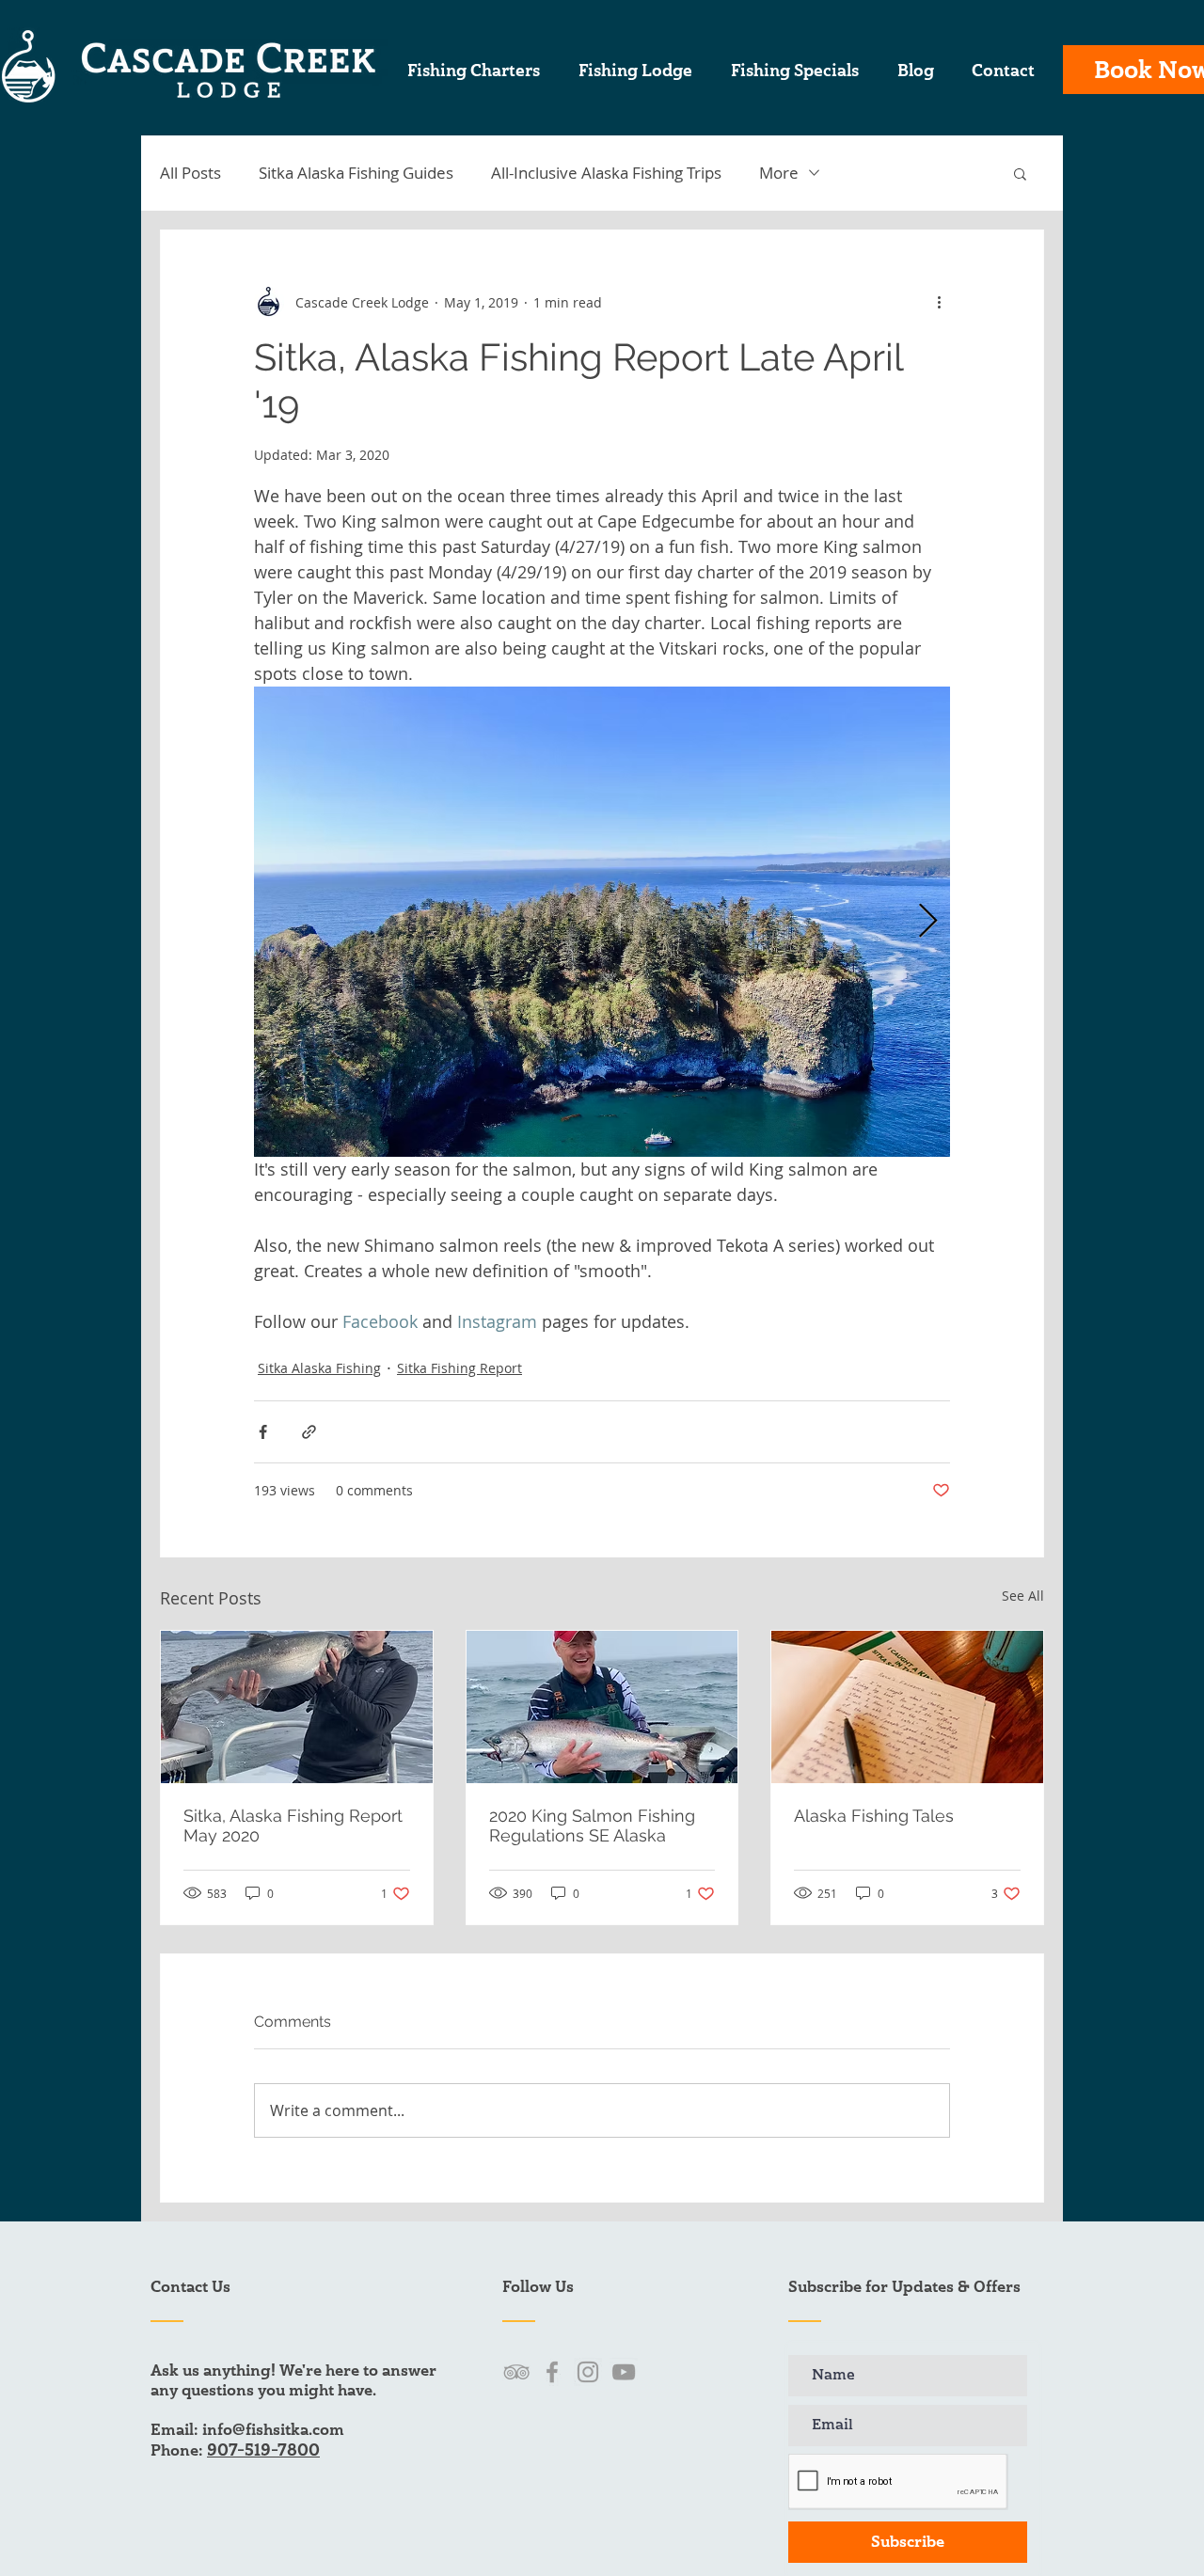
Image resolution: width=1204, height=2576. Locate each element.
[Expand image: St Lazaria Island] (602, 922)
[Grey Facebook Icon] (552, 2372)
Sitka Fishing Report (459, 1368)
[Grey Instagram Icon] (588, 2372)
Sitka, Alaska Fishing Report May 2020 (293, 1825)
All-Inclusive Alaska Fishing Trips (606, 173)
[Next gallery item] (928, 922)
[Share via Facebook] (263, 1432)
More (779, 173)
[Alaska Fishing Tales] (907, 1707)
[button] (1020, 173)
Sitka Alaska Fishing (319, 1368)
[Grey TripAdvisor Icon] (516, 2372)
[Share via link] (309, 1432)
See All (1023, 1596)
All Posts (190, 173)
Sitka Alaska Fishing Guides (356, 173)
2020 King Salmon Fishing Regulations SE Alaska (592, 1825)
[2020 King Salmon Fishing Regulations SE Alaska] (602, 1707)
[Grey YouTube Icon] (624, 2372)
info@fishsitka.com (273, 2430)
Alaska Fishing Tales (874, 1816)
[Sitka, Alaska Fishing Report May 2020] (297, 1707)
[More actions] (939, 302)
